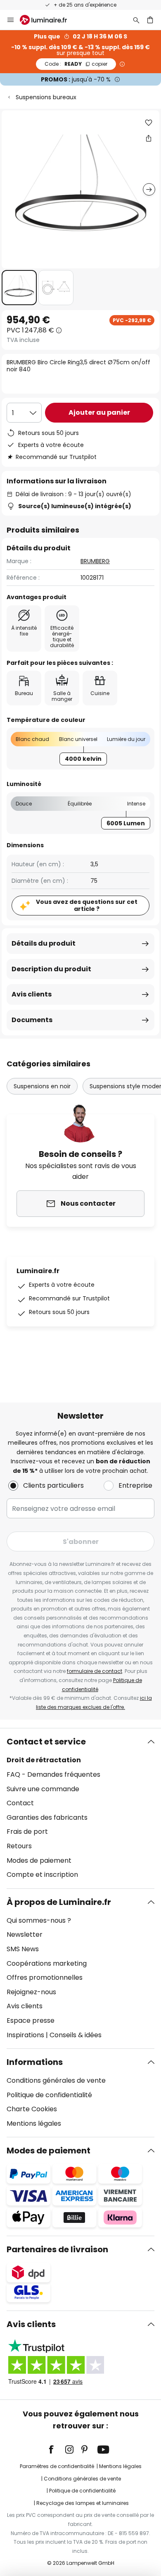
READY (76, 64)
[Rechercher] (136, 20)
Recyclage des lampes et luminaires (83, 2503)
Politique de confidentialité (49, 2095)
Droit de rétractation (44, 1760)
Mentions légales (34, 2123)
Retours (19, 1846)
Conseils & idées (76, 2035)
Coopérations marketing (47, 1963)
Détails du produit (44, 943)
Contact (20, 1803)
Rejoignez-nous (31, 1992)
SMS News (23, 1949)
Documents (32, 1020)
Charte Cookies (32, 2109)
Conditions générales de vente (56, 2080)
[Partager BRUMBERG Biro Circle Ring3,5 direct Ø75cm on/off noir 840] (149, 138)
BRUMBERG (95, 561)
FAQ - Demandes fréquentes (53, 1774)
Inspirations (25, 2035)
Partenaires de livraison (57, 2249)
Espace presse (31, 2020)
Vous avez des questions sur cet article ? (87, 905)
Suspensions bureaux (46, 97)
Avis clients (32, 994)
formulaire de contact (95, 1671)
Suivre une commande (43, 1789)
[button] (19, 288)
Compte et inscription (42, 1875)
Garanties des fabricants (47, 1817)
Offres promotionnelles (45, 1977)
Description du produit (51, 969)
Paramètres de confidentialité (57, 2466)
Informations (35, 2062)
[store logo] (48, 20)
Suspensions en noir (42, 1086)
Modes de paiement (39, 1860)
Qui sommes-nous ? (39, 1920)
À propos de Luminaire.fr (59, 1902)
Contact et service (46, 1742)
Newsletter (25, 1934)
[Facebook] (57, 2449)
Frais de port (27, 1832)
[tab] (80, 1808)
